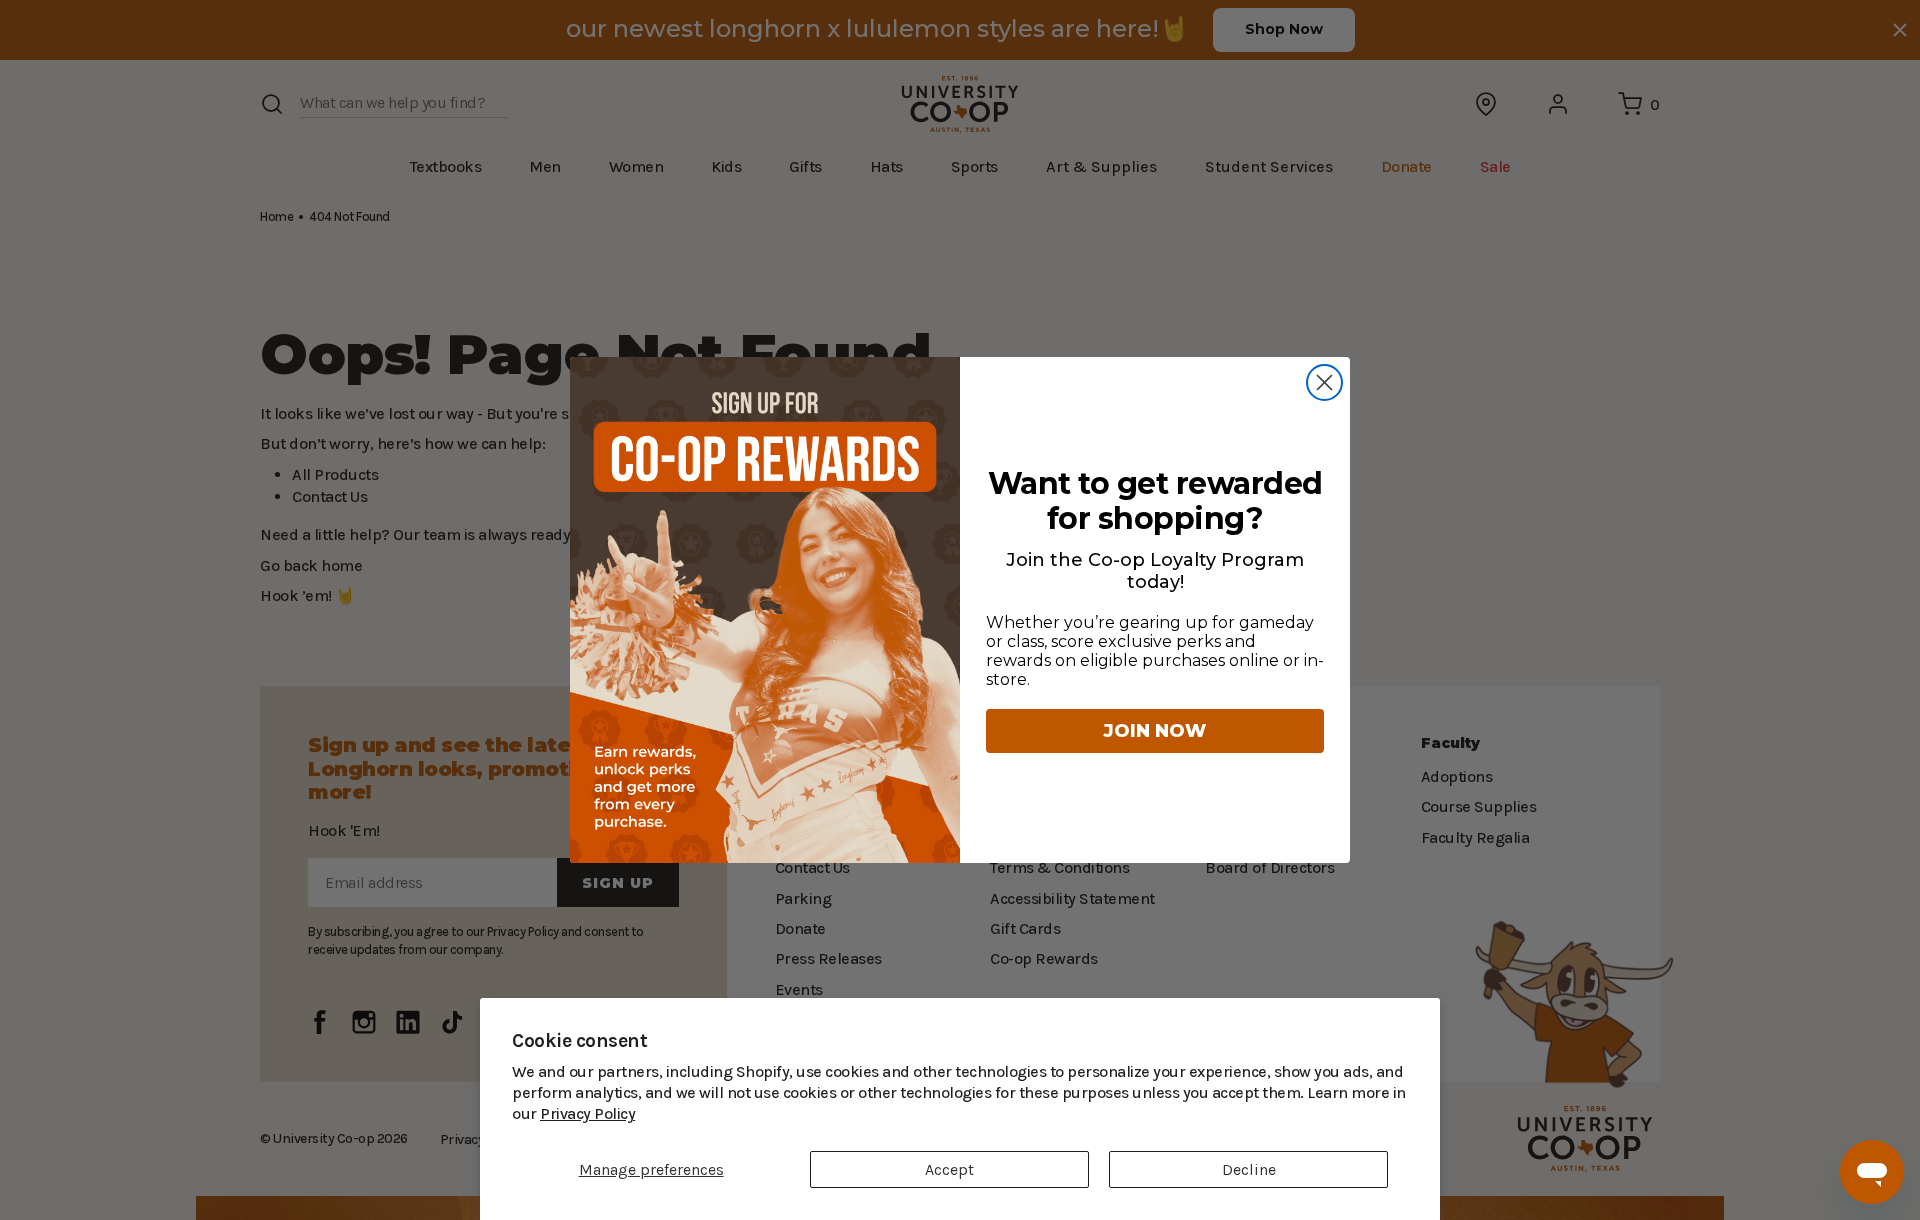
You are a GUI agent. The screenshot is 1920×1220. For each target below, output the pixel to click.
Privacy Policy (1360, 1113)
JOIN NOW (1155, 731)
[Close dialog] (1324, 382)
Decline (1249, 1169)
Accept (949, 1169)
